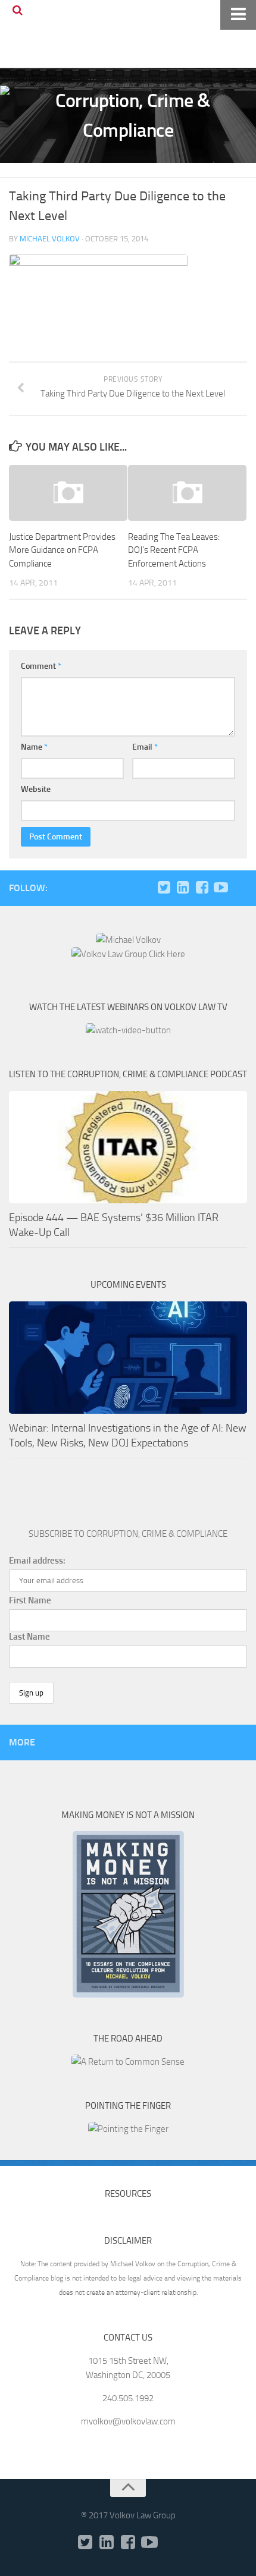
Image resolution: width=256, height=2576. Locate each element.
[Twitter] (164, 888)
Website (36, 789)
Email (145, 747)
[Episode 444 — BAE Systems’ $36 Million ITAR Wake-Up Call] (128, 1147)
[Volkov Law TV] (221, 888)
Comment (41, 666)
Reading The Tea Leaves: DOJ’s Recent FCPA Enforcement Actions (174, 550)
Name (34, 747)
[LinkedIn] (183, 888)
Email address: (37, 1561)
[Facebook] (202, 888)
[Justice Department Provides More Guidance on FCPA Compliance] (68, 493)
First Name (30, 1600)
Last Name (29, 1637)
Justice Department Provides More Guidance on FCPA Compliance (62, 550)
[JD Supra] (240, 888)
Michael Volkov (50, 239)
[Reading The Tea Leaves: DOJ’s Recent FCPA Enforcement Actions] (187, 493)
